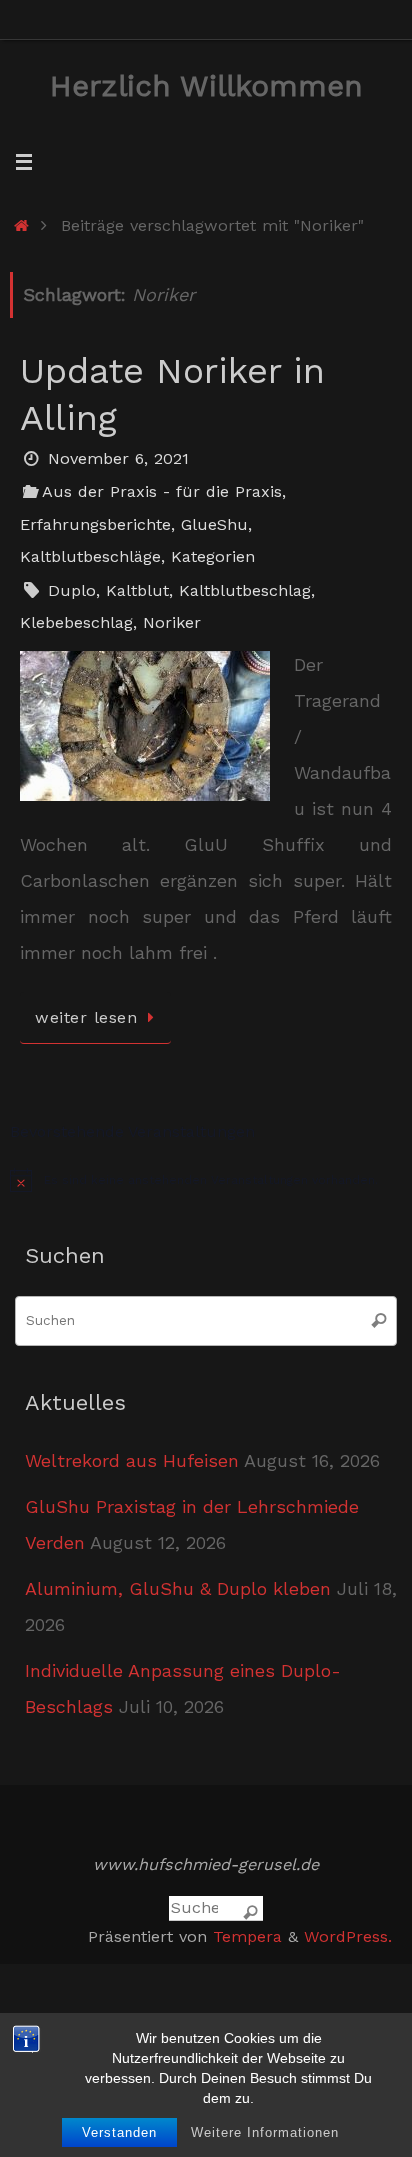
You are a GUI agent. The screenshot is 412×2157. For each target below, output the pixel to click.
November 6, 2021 (118, 458)
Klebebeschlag (76, 622)
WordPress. (348, 1936)
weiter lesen (86, 1017)
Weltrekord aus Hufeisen (132, 1460)
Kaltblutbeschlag (245, 590)
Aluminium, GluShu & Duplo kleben (178, 1588)
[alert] (206, 1180)
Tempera (247, 1936)
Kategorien (213, 556)
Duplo (72, 590)
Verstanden (119, 2132)
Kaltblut (137, 590)
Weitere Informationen (265, 2132)
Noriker (172, 622)
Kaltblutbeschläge (90, 556)
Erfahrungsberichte (95, 524)
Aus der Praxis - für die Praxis (162, 491)
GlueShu (214, 524)
